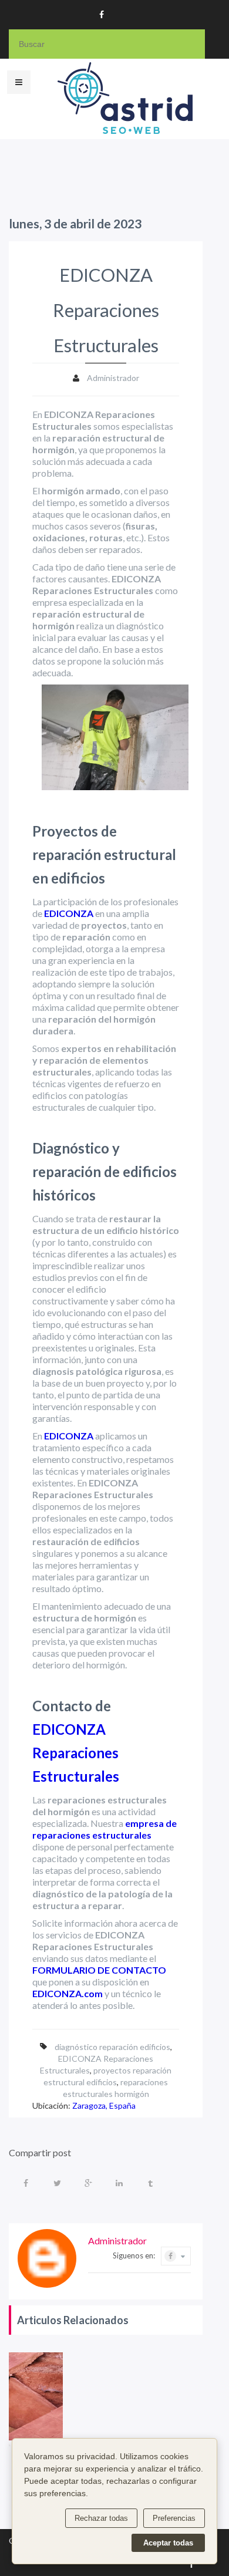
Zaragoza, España (104, 2105)
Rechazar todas (101, 2518)
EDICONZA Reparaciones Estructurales (76, 1753)
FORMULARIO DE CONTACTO (99, 1970)
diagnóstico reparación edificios (112, 2047)
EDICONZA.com (68, 1993)
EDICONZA (69, 913)
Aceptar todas (168, 2543)
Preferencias (174, 2518)
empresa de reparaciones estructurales (105, 1829)
